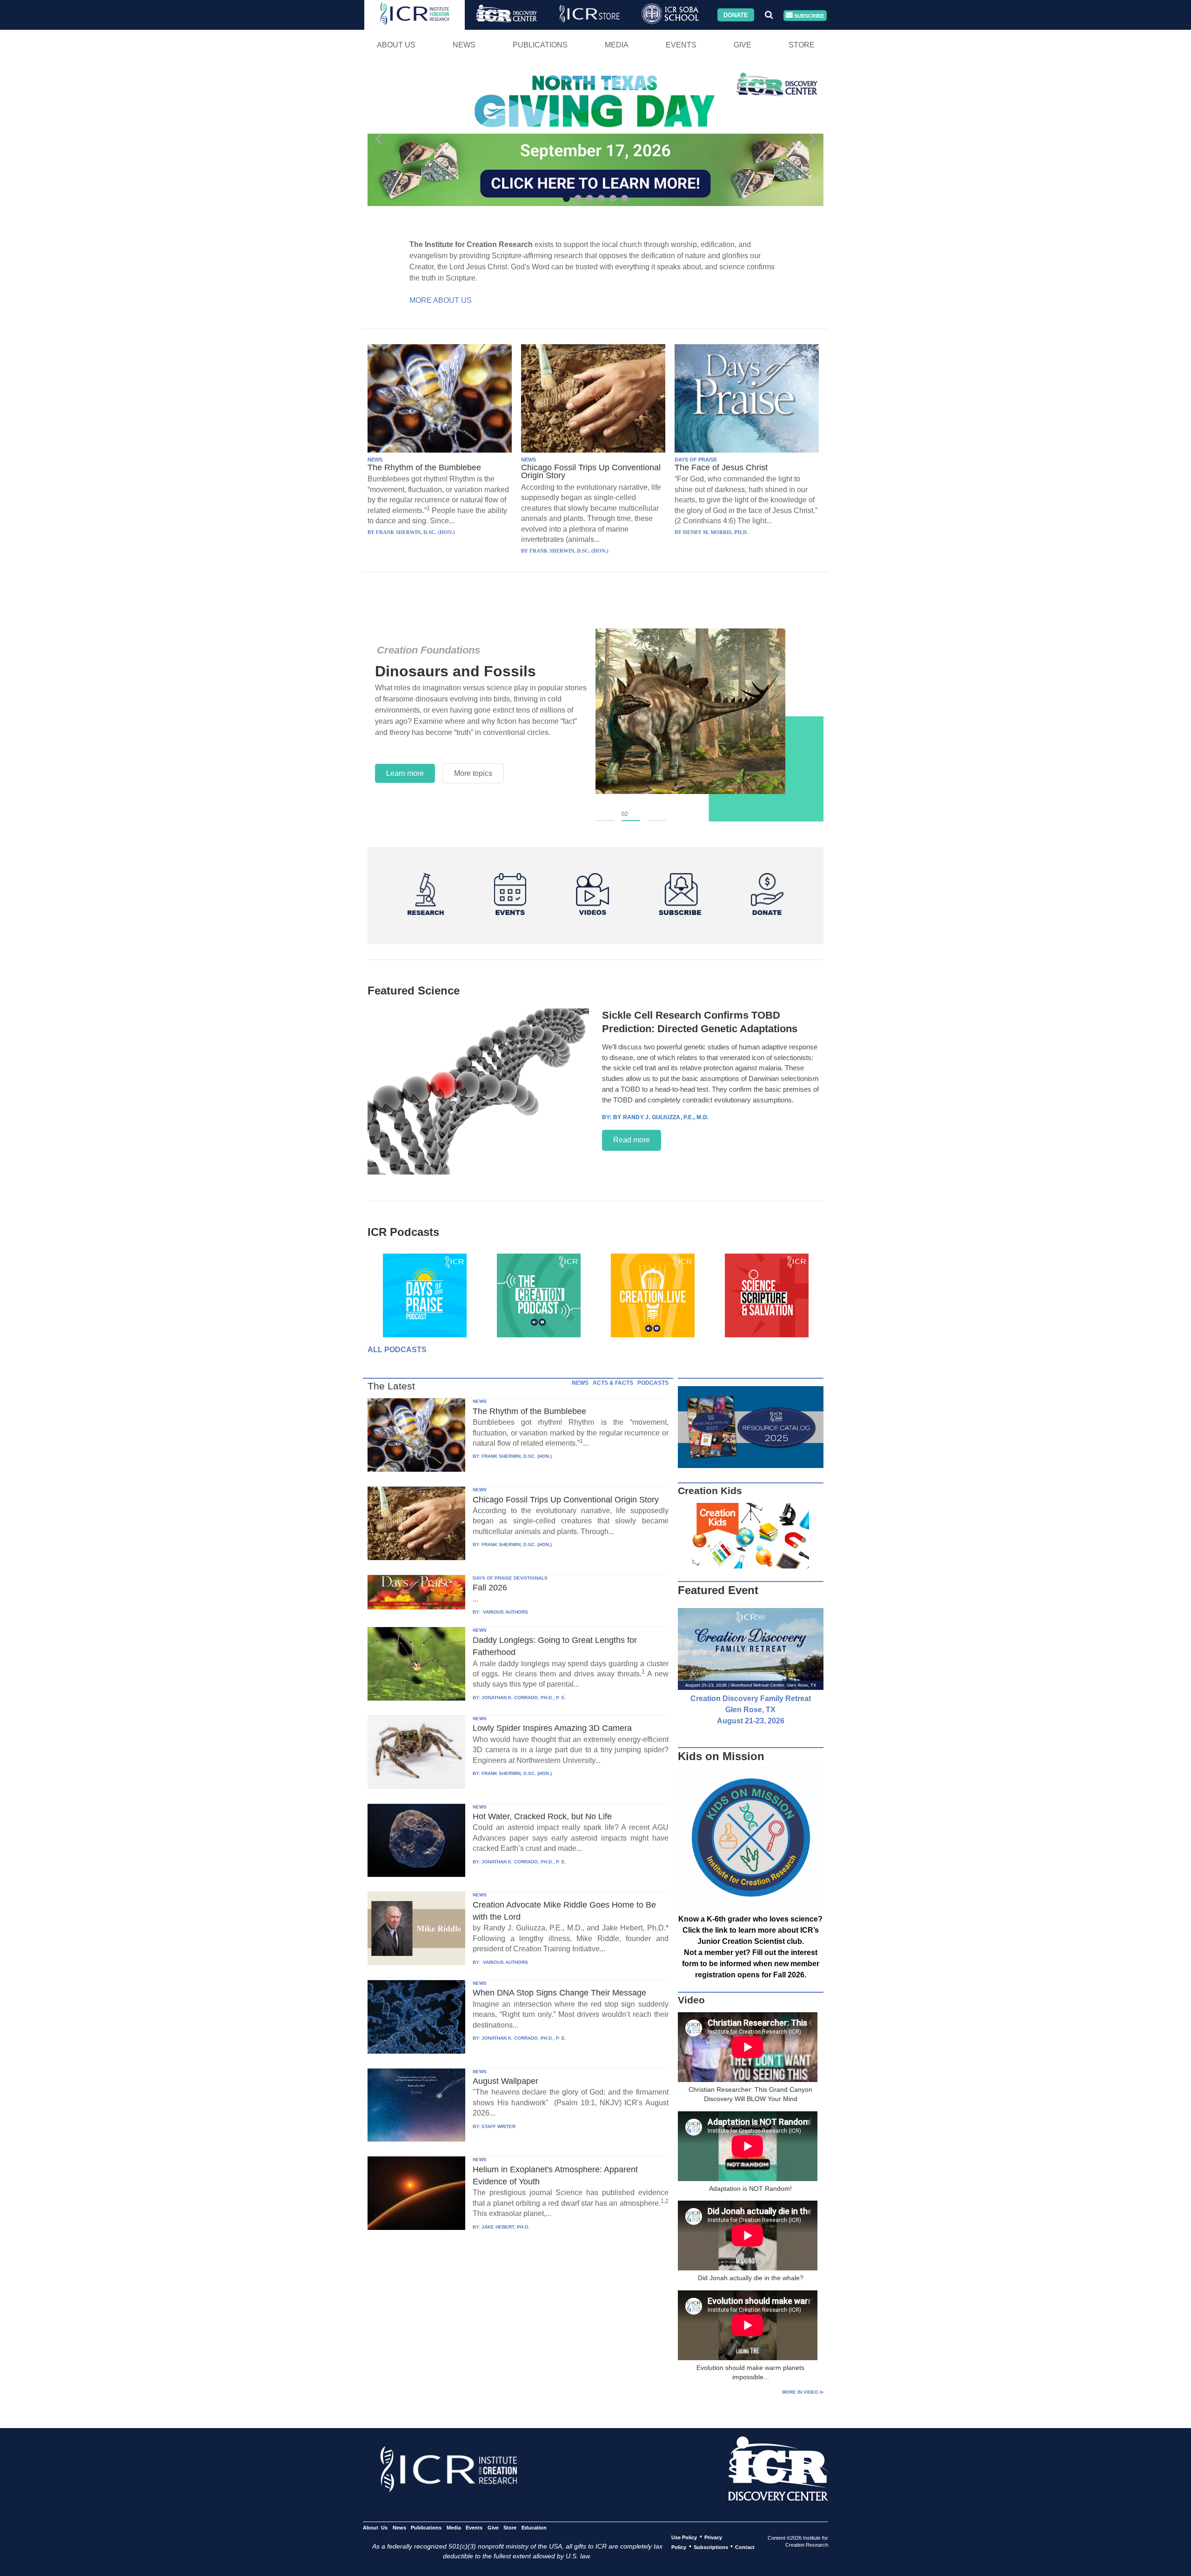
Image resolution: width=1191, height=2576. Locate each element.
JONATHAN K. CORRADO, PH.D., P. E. (524, 1698)
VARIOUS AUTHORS (505, 1612)
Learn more (405, 773)
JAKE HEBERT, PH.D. (505, 2227)
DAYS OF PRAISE (696, 460)
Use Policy (684, 2537)
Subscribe (808, 15)
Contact (745, 2547)
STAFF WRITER (498, 2126)
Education (534, 2527)
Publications (540, 45)
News (464, 45)
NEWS (375, 460)
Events (681, 45)
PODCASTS (653, 1383)
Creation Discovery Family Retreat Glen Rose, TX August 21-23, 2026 (751, 1710)
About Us (396, 45)
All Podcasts (397, 1350)
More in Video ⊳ (803, 2392)
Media (617, 45)
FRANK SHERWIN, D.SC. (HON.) (517, 1456)
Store (802, 45)
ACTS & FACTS (613, 1383)
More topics (473, 773)
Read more (632, 1140)
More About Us (441, 300)
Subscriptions (711, 2547)
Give (743, 45)
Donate (736, 15)
